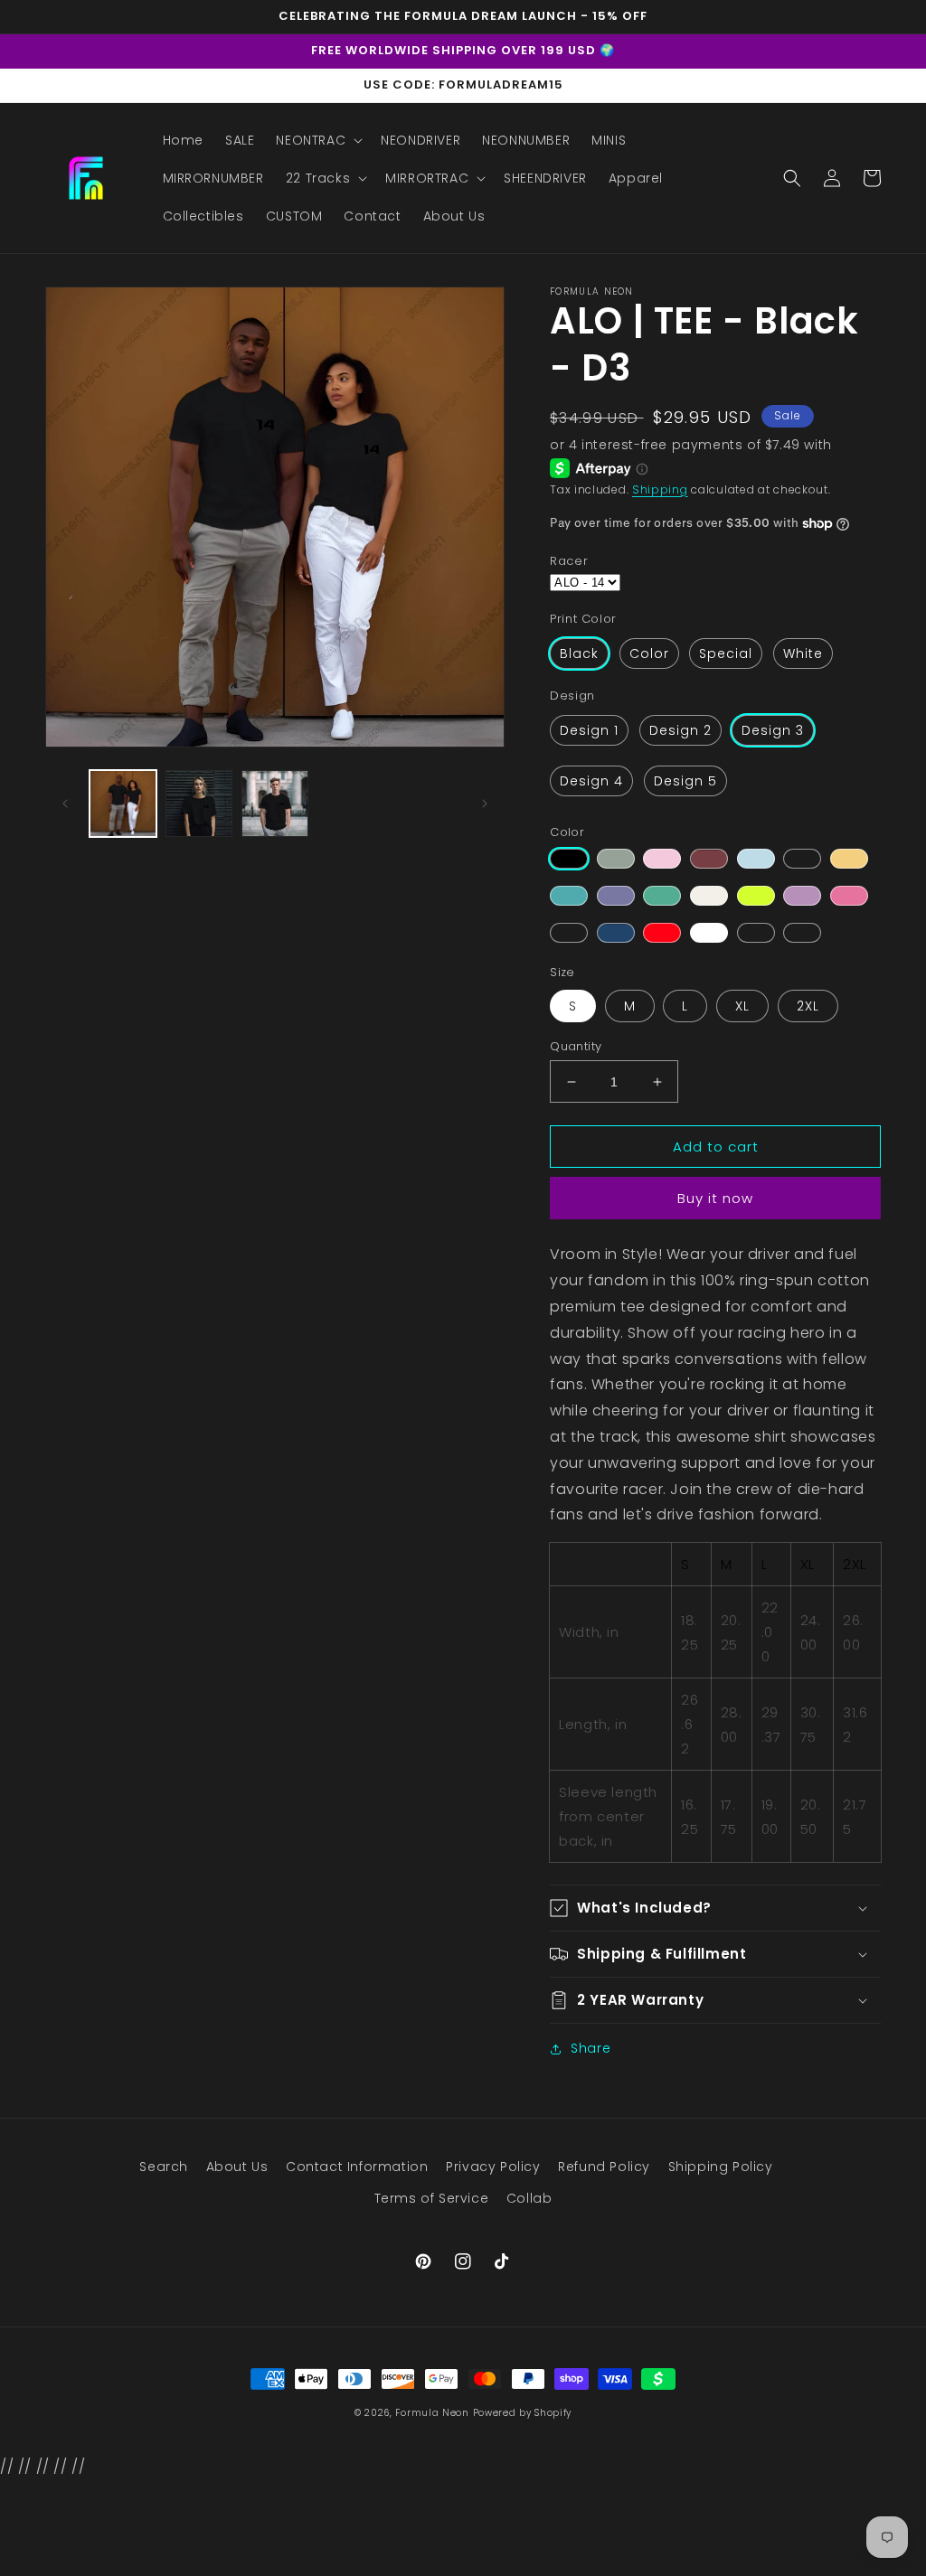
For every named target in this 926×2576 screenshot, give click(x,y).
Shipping (660, 489)
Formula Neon (432, 2413)
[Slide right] (485, 804)
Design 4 (591, 781)
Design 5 (685, 781)
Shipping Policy (721, 2167)
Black (579, 653)
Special (726, 653)
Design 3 (773, 730)
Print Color (583, 619)
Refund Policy (604, 2167)
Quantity (576, 1046)
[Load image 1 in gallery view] (123, 804)
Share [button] (591, 2048)
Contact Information (357, 2167)
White (803, 653)
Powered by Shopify (523, 2413)
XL (742, 1006)
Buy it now (715, 1198)
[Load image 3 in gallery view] (199, 804)
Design (572, 696)
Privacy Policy (493, 2167)
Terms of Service (432, 2198)
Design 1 (589, 730)
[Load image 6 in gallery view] (275, 804)
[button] (317, 140)
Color (649, 653)
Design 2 (680, 730)
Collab (529, 2198)
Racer (569, 561)
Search (164, 2167)
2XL (808, 1006)
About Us (237, 2167)
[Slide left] (65, 804)
